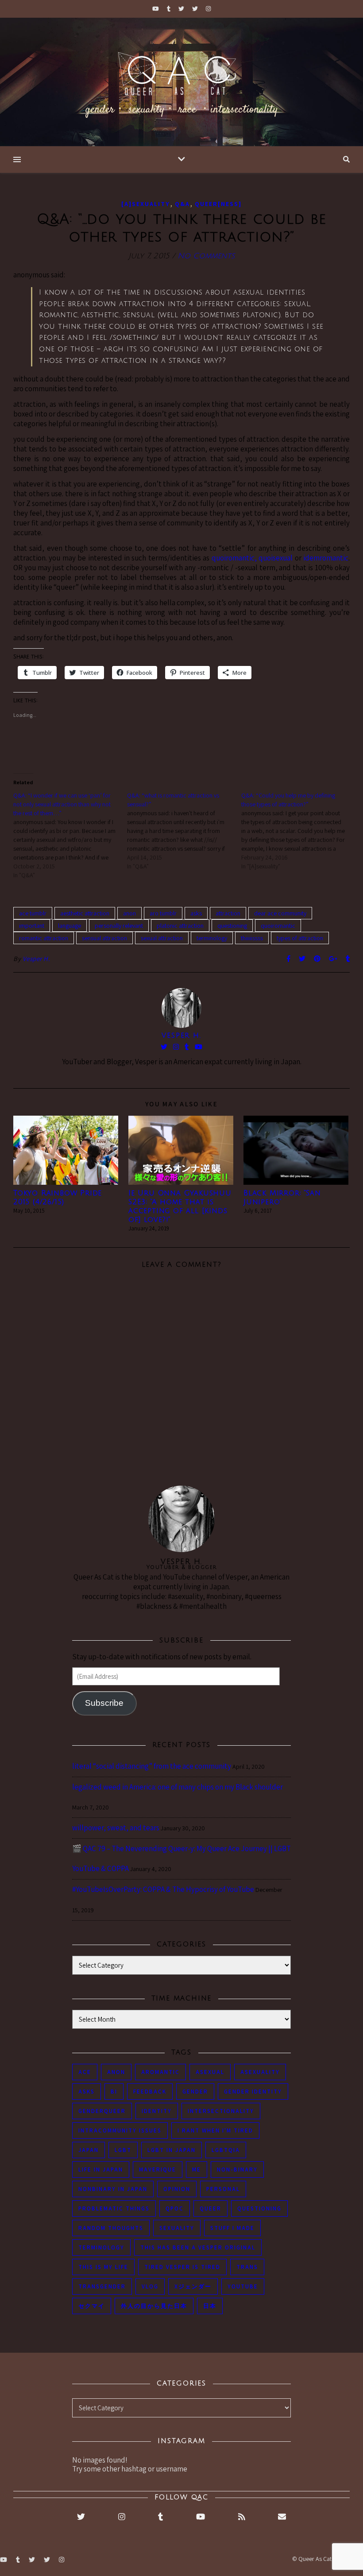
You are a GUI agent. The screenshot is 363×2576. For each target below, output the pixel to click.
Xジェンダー (193, 2286)
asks (196, 913)
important (32, 926)
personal (223, 2189)
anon (129, 913)
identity (157, 2111)
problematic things (114, 2208)
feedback (150, 2092)
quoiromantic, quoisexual (252, 558)
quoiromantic (278, 926)
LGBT (123, 2150)
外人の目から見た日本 (154, 2306)
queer (210, 2208)
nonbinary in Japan (113, 2189)
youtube (243, 2286)
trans (247, 2267)
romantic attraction (44, 938)
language (70, 926)
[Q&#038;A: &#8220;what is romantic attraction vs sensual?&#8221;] (184, 831)
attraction (228, 913)
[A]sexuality (146, 204)
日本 (210, 2306)
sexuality (177, 2228)
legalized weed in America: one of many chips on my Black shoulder (178, 1787)
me (197, 2169)
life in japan (101, 2169)
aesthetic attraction (85, 913)
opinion (177, 2189)
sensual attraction (104, 938)
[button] (66, 1150)
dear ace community (280, 913)
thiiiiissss (252, 938)
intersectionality (221, 2111)
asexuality (260, 2072)
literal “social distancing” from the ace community (152, 1766)
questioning (232, 926)
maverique (158, 2169)
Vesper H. (37, 959)
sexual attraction (162, 938)
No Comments (206, 256)
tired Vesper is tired (182, 2267)
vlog (150, 2286)
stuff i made (232, 2228)
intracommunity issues (120, 2130)
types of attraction (300, 938)
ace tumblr (33, 913)
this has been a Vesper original (198, 2247)
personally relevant (119, 926)
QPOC (175, 2208)
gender (195, 2092)
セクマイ (92, 2306)
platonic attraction (180, 926)
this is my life (103, 2267)
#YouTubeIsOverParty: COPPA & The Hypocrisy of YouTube (163, 1889)
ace (85, 2072)
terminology (212, 938)
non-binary (237, 2169)
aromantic (160, 2072)
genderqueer (102, 2111)
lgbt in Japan (172, 2150)
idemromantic (326, 558)
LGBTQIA (226, 2150)
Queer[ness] (218, 204)
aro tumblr (163, 913)
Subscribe (104, 1703)
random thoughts (111, 2228)
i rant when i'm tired (215, 2130)
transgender (102, 2286)
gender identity (253, 2092)
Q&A (182, 204)
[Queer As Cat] (181, 82)
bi (114, 2092)
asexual (210, 2072)
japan (89, 2150)
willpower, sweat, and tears (116, 1828)
